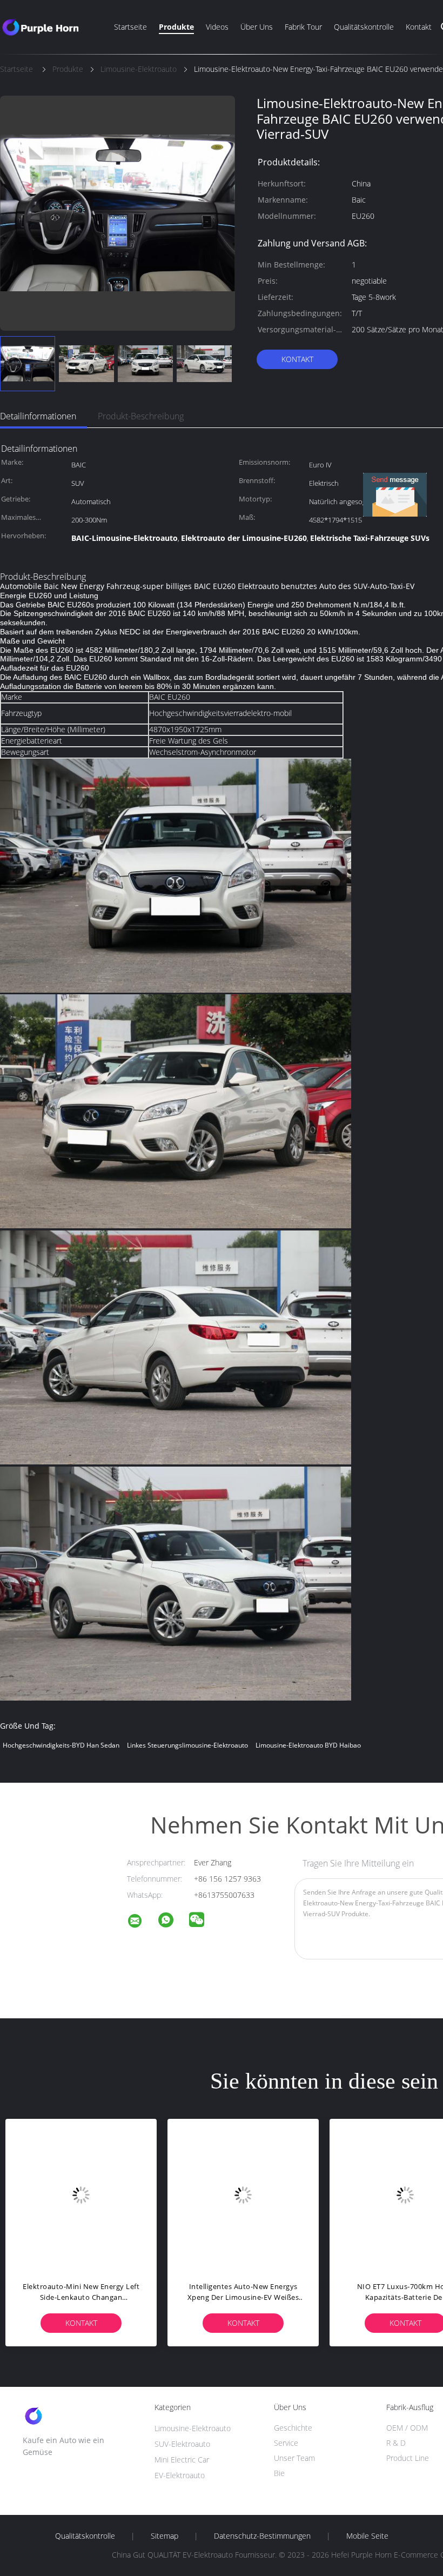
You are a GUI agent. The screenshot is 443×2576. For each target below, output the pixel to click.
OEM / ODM (407, 2428)
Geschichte (293, 2428)
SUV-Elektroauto (182, 2444)
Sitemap (165, 2536)
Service (286, 2443)
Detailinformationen (38, 416)
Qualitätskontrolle (364, 27)
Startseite (130, 27)
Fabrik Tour (303, 27)
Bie (279, 2473)
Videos (217, 27)
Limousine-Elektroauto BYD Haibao (308, 1745)
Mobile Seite (367, 2536)
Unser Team (294, 2458)
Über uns (257, 27)
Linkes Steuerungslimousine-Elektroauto (187, 1745)
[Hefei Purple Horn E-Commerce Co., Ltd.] (142, 1922)
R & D (396, 2443)
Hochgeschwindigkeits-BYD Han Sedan (61, 1745)
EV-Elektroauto (180, 2475)
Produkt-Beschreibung (141, 416)
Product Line (408, 2458)
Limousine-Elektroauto (193, 2428)
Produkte (176, 27)
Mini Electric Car (182, 2460)
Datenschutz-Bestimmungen (262, 2536)
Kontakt (419, 27)
